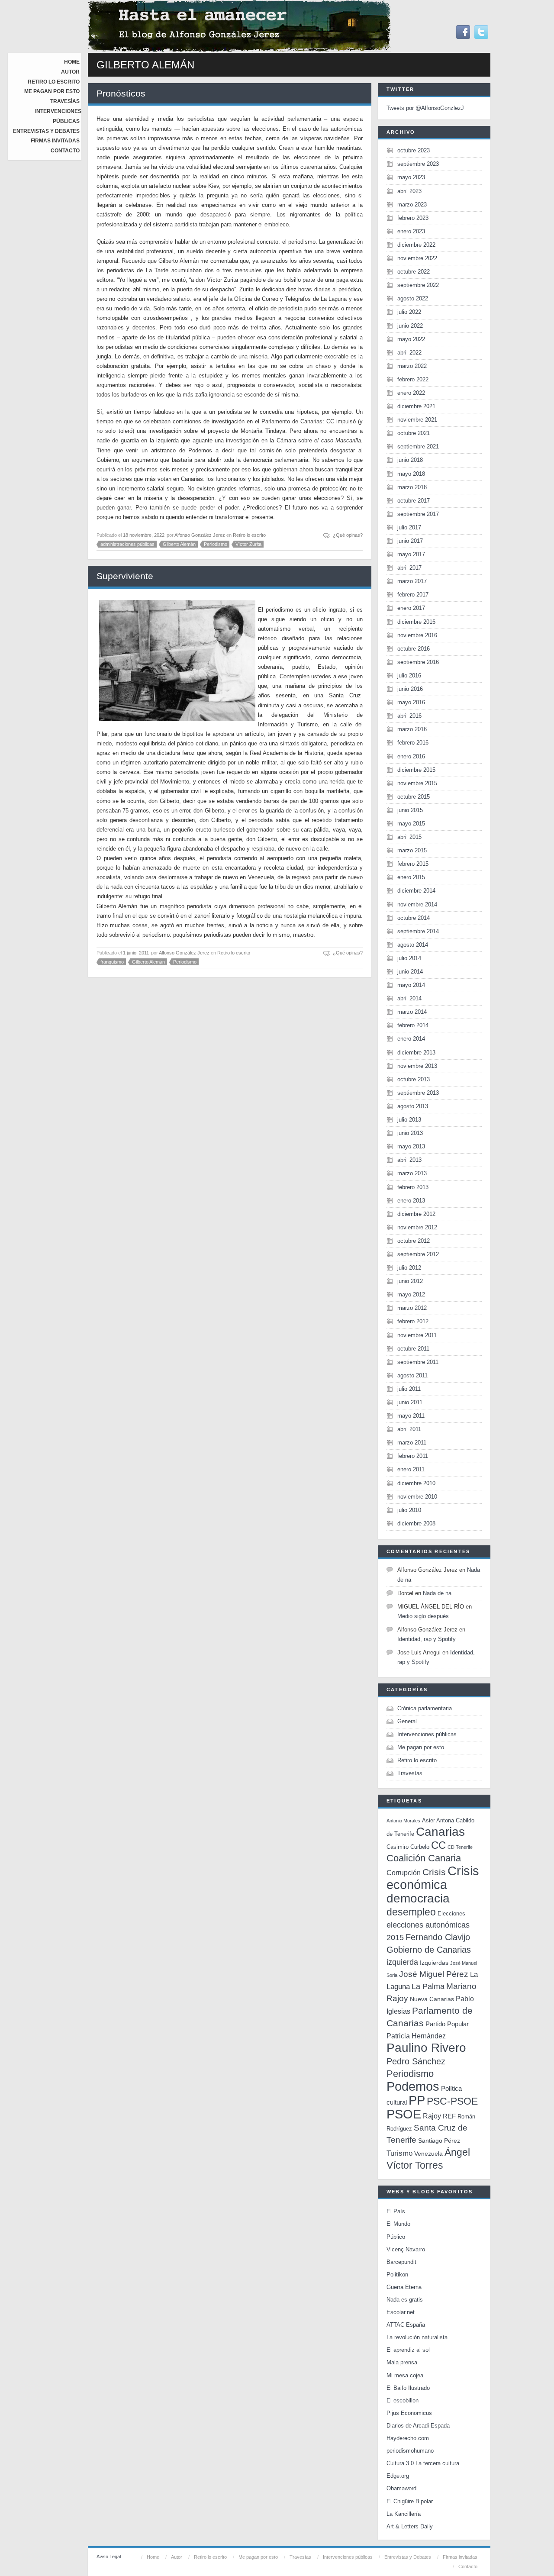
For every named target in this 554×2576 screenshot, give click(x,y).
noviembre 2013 (417, 1066)
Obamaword (401, 2488)
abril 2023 (409, 191)
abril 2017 (409, 568)
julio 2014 (409, 958)
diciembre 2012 (416, 1214)
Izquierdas (434, 1963)
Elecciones (451, 1913)
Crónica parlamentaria (425, 1708)
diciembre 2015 (416, 770)
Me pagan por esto (52, 91)
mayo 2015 (411, 824)
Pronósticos (121, 93)
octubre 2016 (414, 649)
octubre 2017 (414, 501)
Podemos (413, 2086)
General (407, 1721)
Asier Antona (438, 1820)
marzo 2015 (412, 850)
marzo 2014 (412, 1012)
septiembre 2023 (418, 164)
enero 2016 (411, 756)
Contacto (65, 151)
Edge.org (398, 2476)
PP (417, 2100)
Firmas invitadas (55, 141)
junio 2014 (410, 972)
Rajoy (432, 2116)
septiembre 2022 (418, 285)
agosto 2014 (413, 945)
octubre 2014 (414, 918)
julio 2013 (409, 1120)
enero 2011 (411, 1469)
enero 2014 (411, 1039)
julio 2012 (409, 1268)
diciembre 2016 (416, 622)
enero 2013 (411, 1201)
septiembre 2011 (418, 1362)
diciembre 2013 (416, 1053)
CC (438, 1845)
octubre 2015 (414, 797)
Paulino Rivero (426, 2048)
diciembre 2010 (416, 1483)
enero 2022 (411, 393)
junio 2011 (410, 1402)
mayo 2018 (411, 474)
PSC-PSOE (452, 2101)
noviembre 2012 (417, 1227)
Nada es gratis (405, 2300)
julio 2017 (409, 527)
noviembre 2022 (417, 258)
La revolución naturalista (417, 2337)
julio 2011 (409, 1389)
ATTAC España (406, 2325)
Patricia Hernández (416, 2036)
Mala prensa (402, 2362)
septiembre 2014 (418, 931)
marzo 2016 (412, 729)
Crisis (434, 1872)
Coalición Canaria (424, 1858)
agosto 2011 (412, 1375)
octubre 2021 (414, 433)
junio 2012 (410, 1281)
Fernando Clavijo (438, 1937)
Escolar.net (401, 2312)
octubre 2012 (414, 1241)
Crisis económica (433, 1878)
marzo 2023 (412, 205)
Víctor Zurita (248, 544)
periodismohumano (410, 2451)
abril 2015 (409, 837)
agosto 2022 (413, 298)
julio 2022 (409, 312)
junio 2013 (410, 1133)
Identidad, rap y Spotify (427, 1639)
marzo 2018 (412, 487)
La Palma (428, 1986)
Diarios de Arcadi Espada (418, 2426)
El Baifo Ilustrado (408, 2388)
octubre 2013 (414, 1079)
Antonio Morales (403, 1821)
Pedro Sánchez (416, 2061)
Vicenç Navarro (406, 2249)
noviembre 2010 (417, 1497)
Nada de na (437, 1593)
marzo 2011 (412, 1443)
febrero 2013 (413, 1187)
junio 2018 (410, 460)
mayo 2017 (411, 554)
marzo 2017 (412, 581)
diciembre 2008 (416, 1523)
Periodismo (216, 544)
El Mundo (398, 2224)
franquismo (112, 962)
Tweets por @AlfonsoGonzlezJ (425, 108)
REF (449, 2116)
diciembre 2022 (416, 245)
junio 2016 (410, 689)
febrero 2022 (413, 379)
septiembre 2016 (418, 662)
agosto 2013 (413, 1106)
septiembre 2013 (418, 1093)
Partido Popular (447, 2024)
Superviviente (125, 576)
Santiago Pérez (439, 2141)
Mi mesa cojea (405, 2375)
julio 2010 (409, 1510)
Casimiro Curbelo (408, 1847)
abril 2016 (409, 716)
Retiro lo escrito (54, 82)
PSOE (404, 2114)
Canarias (440, 1832)
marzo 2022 (412, 366)
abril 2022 (409, 353)
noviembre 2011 (417, 1335)
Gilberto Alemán (179, 544)
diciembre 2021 (416, 406)
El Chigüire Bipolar (410, 2501)
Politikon (397, 2275)
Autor (70, 72)
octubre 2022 (414, 272)
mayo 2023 (411, 177)
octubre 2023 (414, 150)
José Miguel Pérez (434, 1974)
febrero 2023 (413, 218)
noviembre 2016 (417, 635)
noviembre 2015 (417, 783)
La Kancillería (404, 2514)
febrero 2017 (413, 595)
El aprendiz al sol (408, 2350)
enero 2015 (411, 877)
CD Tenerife (460, 1847)
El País (396, 2211)
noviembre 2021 (417, 420)
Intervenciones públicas (427, 1734)
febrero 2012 (413, 1321)
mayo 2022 (411, 339)
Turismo (399, 2153)
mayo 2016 (411, 702)
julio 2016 (409, 675)
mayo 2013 (411, 1146)
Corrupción (404, 1873)
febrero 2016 (413, 743)
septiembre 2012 (418, 1254)
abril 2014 (409, 998)
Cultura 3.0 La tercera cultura (423, 2463)
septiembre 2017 (418, 514)
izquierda (402, 1962)
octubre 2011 (413, 1349)
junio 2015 (410, 810)
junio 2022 (410, 326)
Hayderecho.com (408, 2438)
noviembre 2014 (417, 904)
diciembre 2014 (416, 891)
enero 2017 (411, 608)
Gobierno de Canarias (429, 1950)
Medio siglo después (423, 1616)
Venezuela (428, 2154)
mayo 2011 (411, 1416)
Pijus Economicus (409, 2413)
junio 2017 (410, 541)
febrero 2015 (413, 864)
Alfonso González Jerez (200, 535)
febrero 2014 (413, 1025)
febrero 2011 (413, 1456)
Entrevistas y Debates (46, 131)
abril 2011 (409, 1429)
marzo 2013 (412, 1173)
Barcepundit (401, 2262)
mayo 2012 (411, 1294)
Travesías (65, 101)
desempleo (411, 1912)
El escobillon (403, 2400)
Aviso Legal (109, 2557)
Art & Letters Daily (410, 2526)
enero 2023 (411, 231)
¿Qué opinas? (348, 535)
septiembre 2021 (418, 447)
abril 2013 (409, 1160)
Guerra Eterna (404, 2287)
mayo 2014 (411, 985)
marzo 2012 (412, 1308)
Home (72, 62)
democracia (418, 1898)
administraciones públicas (127, 544)
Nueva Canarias (432, 1999)
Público (396, 2237)
